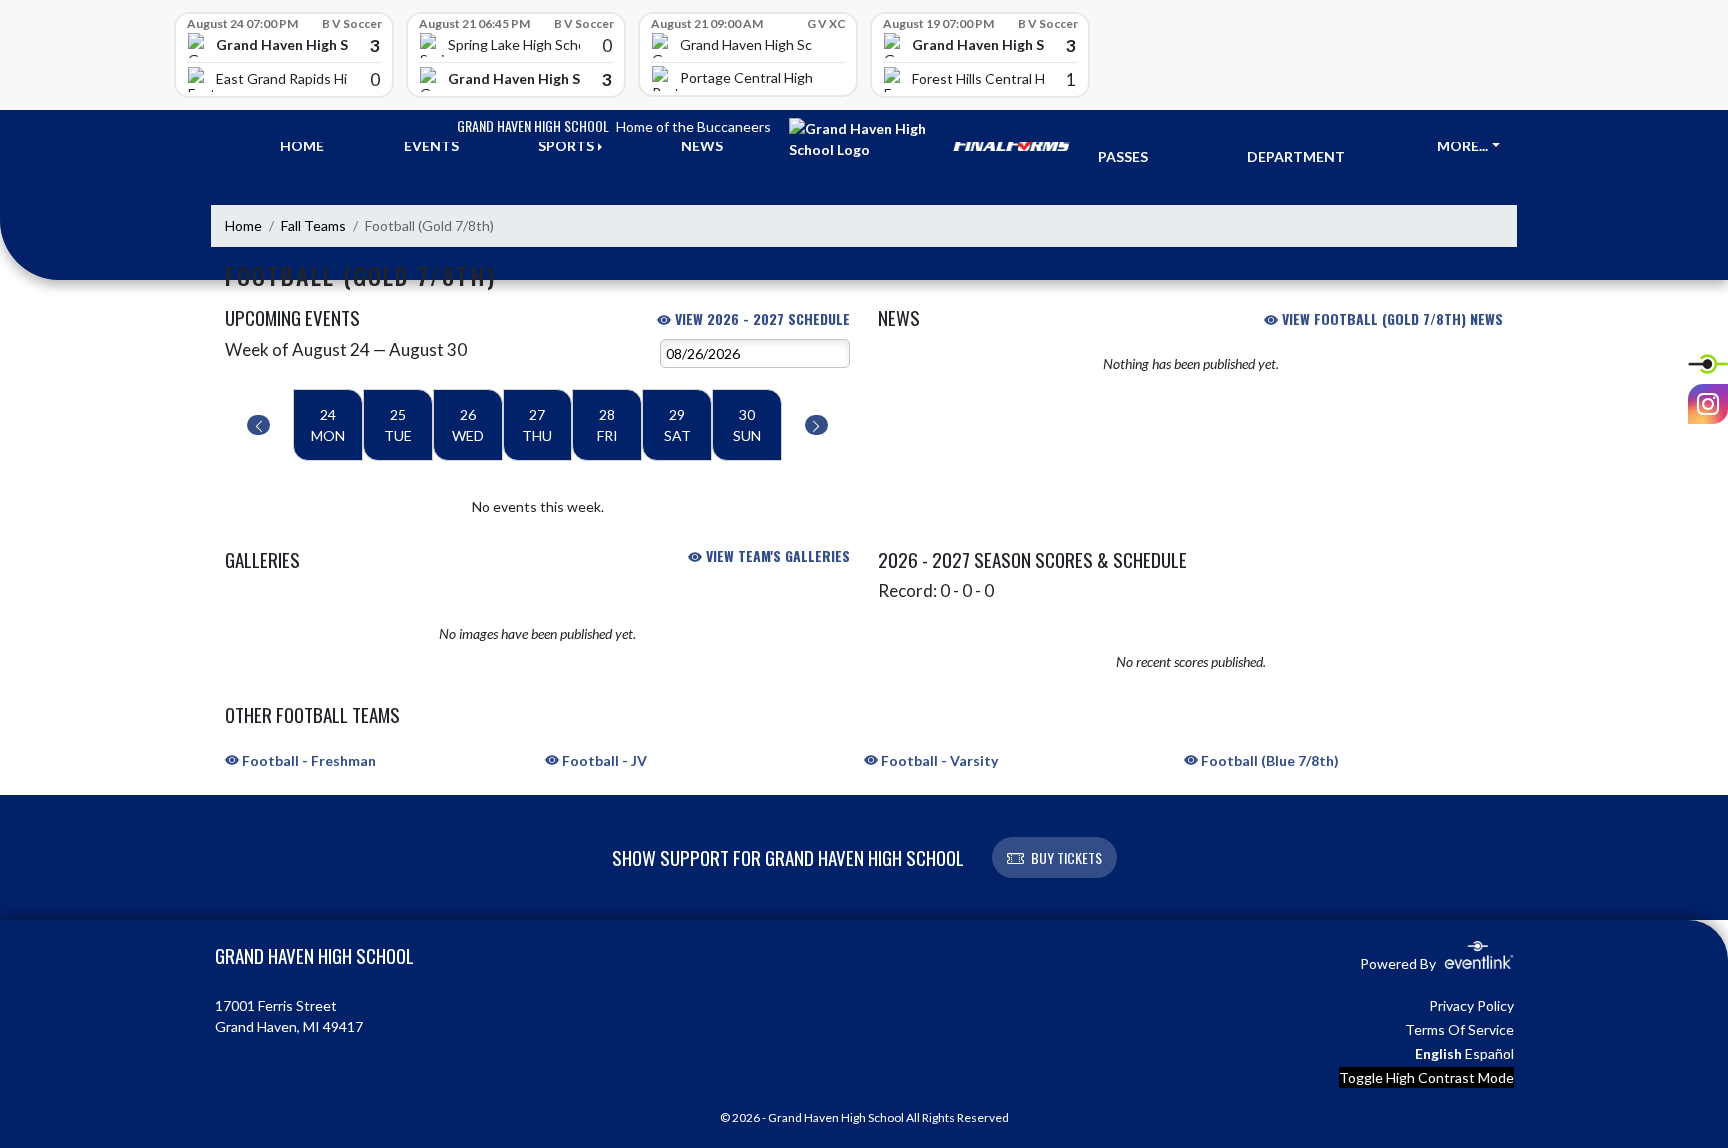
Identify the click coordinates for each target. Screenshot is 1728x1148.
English (1438, 1053)
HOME (302, 145)
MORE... (1462, 145)
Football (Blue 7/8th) (1268, 760)
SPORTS (566, 145)
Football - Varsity (938, 760)
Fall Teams (313, 225)
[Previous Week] (258, 425)
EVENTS (431, 145)
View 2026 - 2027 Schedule (760, 318)
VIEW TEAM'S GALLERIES (776, 555)
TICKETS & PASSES (1135, 146)
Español (1489, 1053)
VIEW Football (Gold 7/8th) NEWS (1390, 318)
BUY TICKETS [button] (1066, 857)
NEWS (702, 145)
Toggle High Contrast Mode (1426, 1077)
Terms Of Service (1459, 1029)
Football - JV (603, 760)
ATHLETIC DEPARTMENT (1296, 146)
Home (243, 225)
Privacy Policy (1471, 1005)
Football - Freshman (307, 760)
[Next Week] (816, 425)
